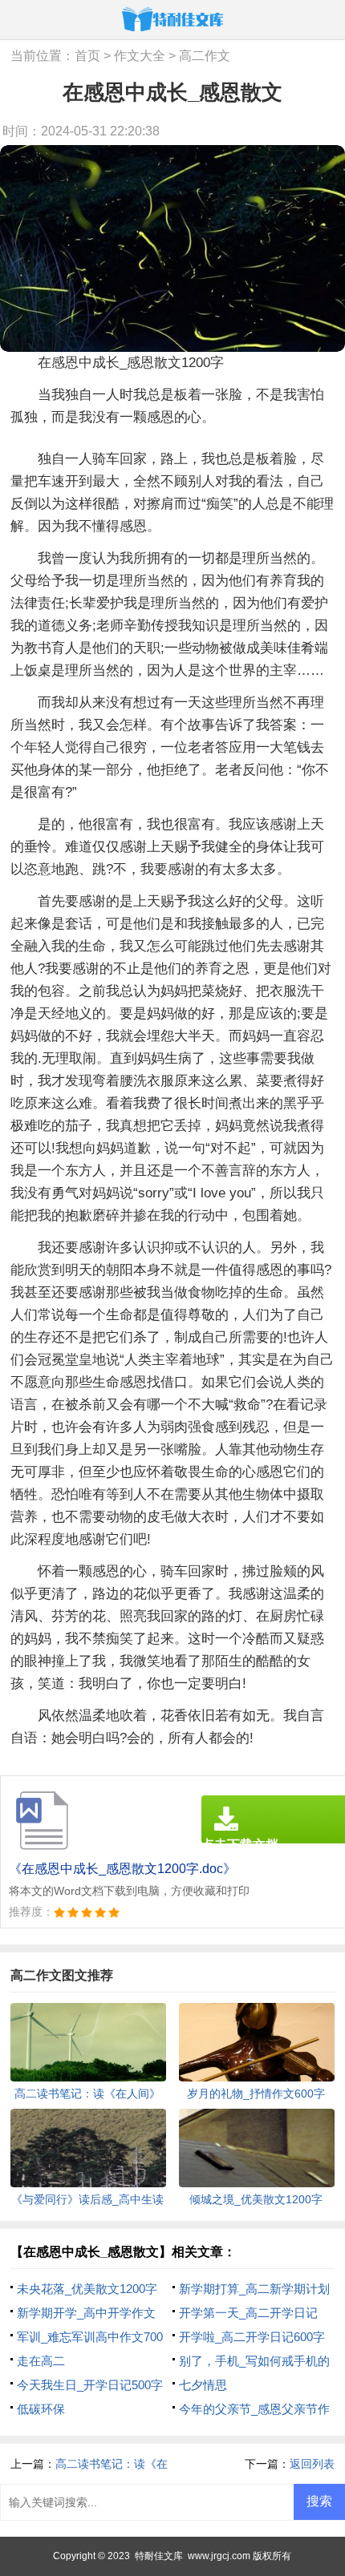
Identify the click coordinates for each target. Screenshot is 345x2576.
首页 (87, 56)
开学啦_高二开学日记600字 (252, 2337)
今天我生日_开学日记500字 (90, 2385)
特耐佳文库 (159, 2556)
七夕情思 (203, 2385)
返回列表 (312, 2464)
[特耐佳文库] (172, 19)
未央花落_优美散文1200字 (87, 2289)
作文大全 (140, 56)
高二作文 (205, 56)
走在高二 (41, 2361)
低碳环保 (41, 2409)
